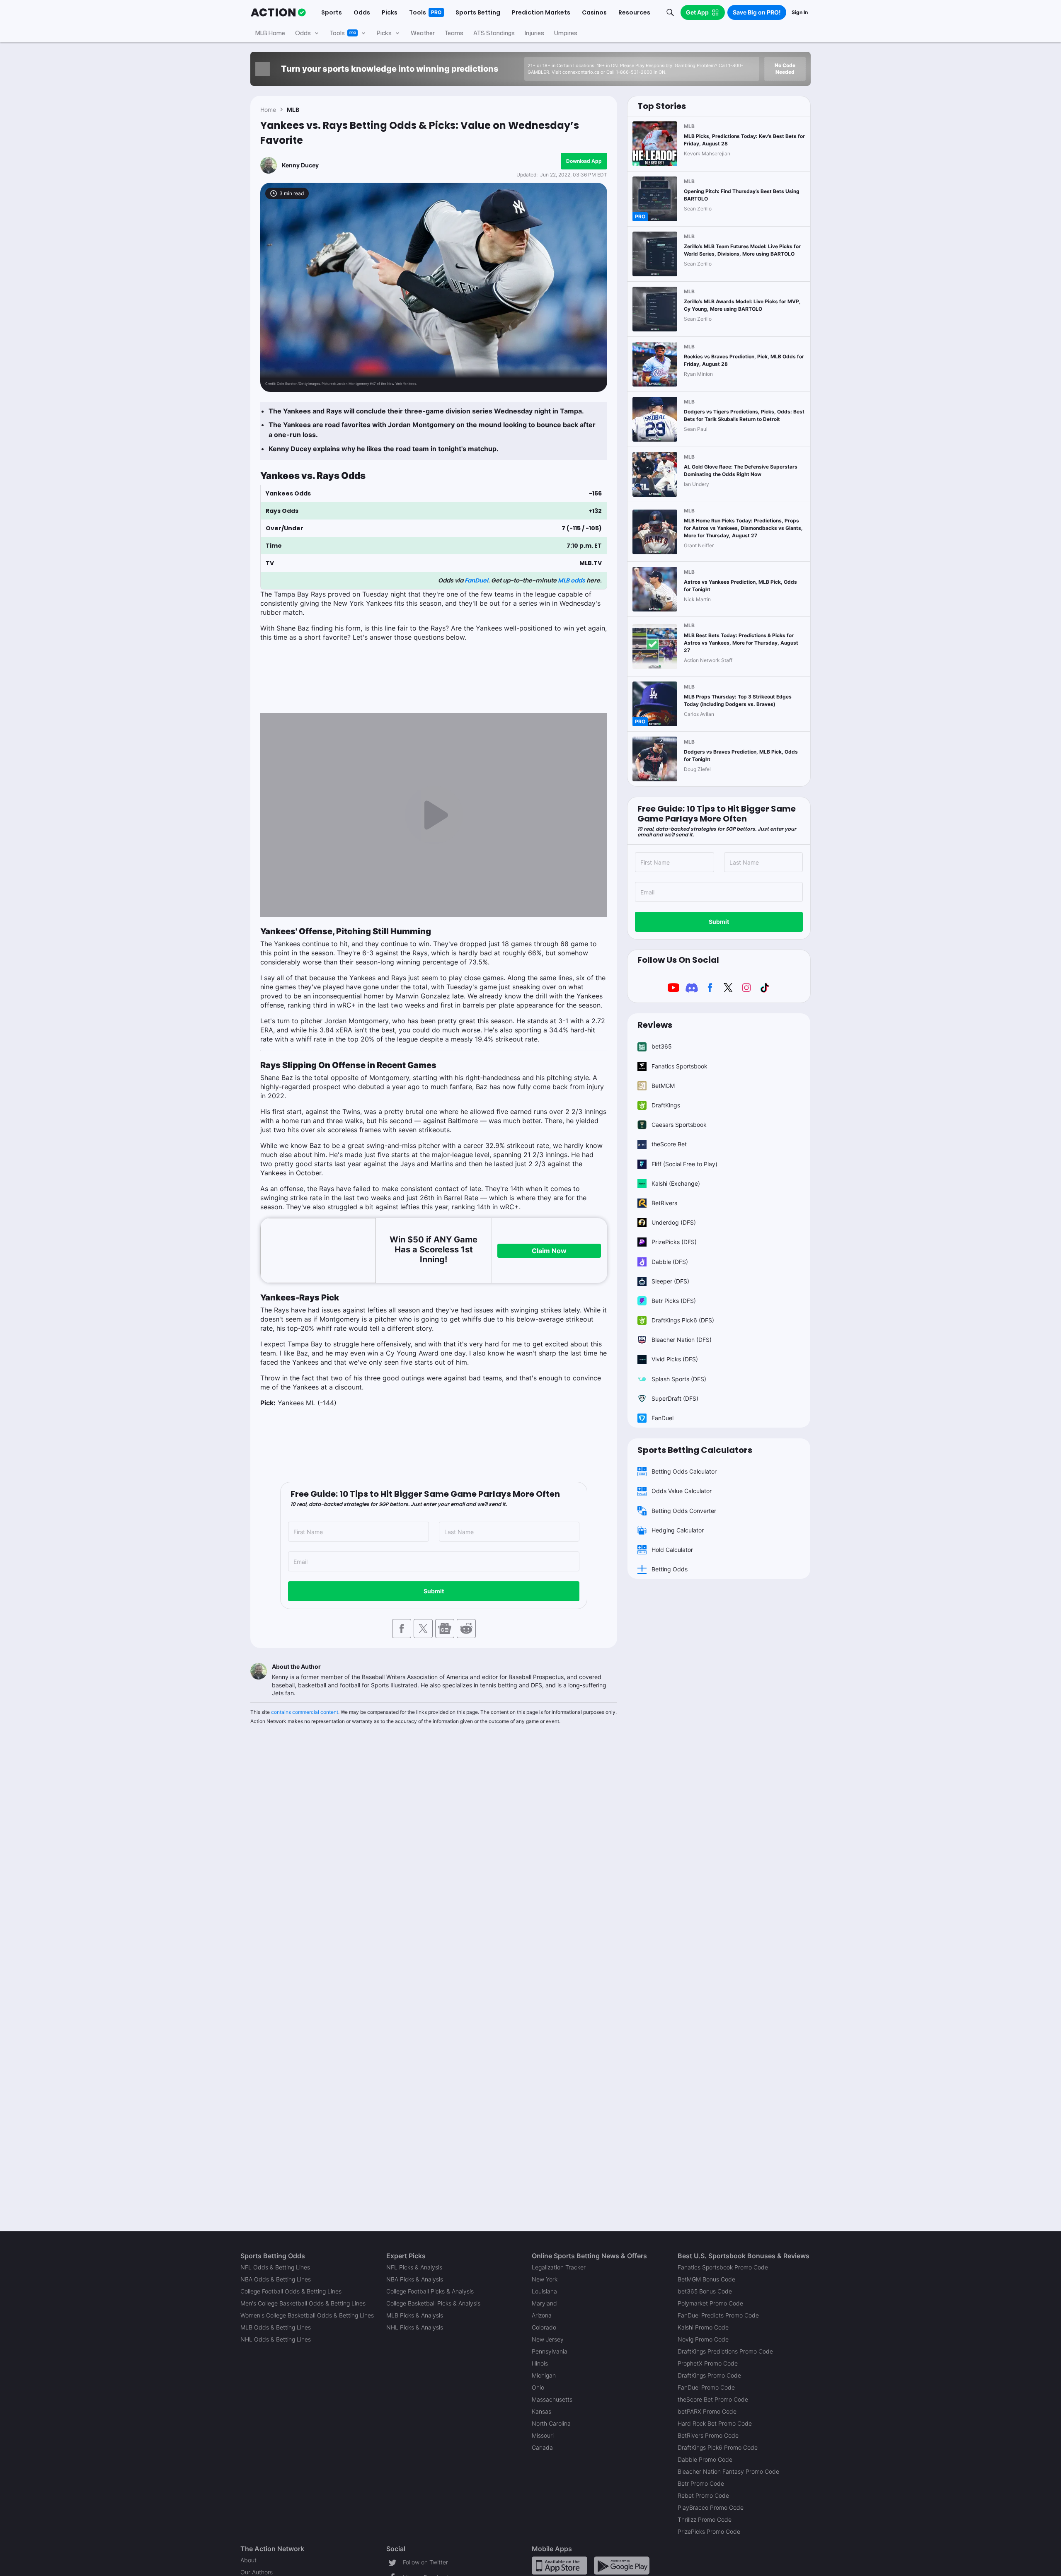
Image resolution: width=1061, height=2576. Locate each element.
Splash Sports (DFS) (679, 1379)
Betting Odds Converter (684, 1511)
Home (268, 110)
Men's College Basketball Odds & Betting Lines (303, 2303)
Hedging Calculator (678, 1530)
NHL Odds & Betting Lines (276, 2339)
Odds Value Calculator (682, 1491)
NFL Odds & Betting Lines (275, 2267)
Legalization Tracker (559, 2267)
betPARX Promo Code (707, 2411)
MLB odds (572, 580)
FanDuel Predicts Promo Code (718, 2315)
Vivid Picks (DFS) (675, 1359)
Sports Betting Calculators (695, 1450)
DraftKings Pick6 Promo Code (718, 2447)
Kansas (541, 2411)
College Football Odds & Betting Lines (291, 2291)
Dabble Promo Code (705, 2459)
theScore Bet (669, 1144)
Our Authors (257, 2572)
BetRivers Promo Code (708, 2435)
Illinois (540, 2363)
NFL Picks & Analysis (414, 2267)
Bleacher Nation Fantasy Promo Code (728, 2471)
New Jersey (548, 2339)
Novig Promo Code (703, 2339)
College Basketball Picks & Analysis (433, 2303)
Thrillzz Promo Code (705, 2519)
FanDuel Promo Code (706, 2387)
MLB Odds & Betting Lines (276, 2327)
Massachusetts (552, 2399)
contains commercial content (305, 1712)
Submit (434, 1591)
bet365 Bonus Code (705, 2291)
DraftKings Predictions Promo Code (725, 2351)
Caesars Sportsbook (679, 1125)
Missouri (543, 2435)
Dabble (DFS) (670, 1262)
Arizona (542, 2315)
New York (545, 2279)
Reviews (655, 1025)
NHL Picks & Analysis (415, 2327)
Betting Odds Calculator (684, 1471)
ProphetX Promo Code (708, 2363)
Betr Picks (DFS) (674, 1301)
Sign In (800, 12)
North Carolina (551, 2423)
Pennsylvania (550, 2351)
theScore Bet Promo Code (713, 2399)
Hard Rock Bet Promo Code (715, 2423)
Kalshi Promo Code (703, 2327)
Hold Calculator (672, 1550)
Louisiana (544, 2291)
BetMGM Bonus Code (706, 2279)
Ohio (538, 2387)
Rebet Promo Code (703, 2495)
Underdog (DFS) (674, 1222)
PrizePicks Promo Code (709, 2531)
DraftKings (666, 1105)
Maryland (544, 2303)
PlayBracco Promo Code (711, 2507)
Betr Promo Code (701, 2483)
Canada (542, 2447)
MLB (293, 110)
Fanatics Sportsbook (679, 1066)
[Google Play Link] (622, 2565)
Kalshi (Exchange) (676, 1183)
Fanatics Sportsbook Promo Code (723, 2267)
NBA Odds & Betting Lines (276, 2279)
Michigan (544, 2375)
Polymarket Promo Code (710, 2303)
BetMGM (663, 1086)
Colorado (544, 2327)
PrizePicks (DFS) (674, 1242)
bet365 (662, 1046)
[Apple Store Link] (560, 2565)
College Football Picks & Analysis (430, 2291)
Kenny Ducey (300, 165)
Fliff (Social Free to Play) (684, 1164)
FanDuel (476, 580)
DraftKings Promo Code (709, 2375)
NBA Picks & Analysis (415, 2279)
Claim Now (549, 1251)
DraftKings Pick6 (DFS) (683, 1320)
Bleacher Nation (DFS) (682, 1340)
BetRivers (664, 1203)
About (248, 2560)
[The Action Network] (278, 12)
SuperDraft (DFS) (675, 1398)
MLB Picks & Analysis (415, 2315)
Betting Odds (670, 1569)
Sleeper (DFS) (670, 1281)
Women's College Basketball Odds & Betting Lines (307, 2315)
